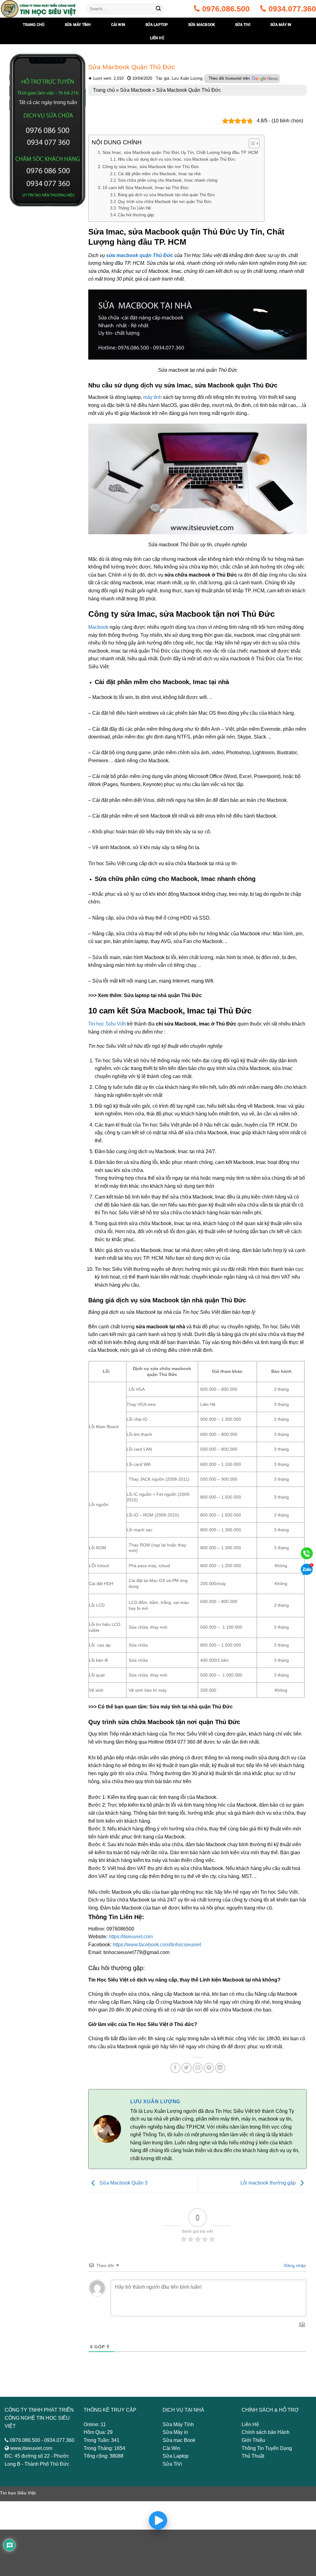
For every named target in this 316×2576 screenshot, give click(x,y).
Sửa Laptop (176, 2456)
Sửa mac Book (179, 2440)
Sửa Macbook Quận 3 (123, 2183)
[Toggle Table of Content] (251, 143)
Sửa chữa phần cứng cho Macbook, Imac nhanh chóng (168, 180)
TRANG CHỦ (34, 25)
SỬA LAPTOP (157, 25)
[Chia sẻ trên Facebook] (175, 2068)
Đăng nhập (294, 2265)
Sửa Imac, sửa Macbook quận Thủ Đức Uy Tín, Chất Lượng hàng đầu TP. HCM (180, 152)
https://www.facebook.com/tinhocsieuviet (157, 1945)
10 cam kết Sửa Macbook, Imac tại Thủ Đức (146, 188)
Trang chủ (104, 90)
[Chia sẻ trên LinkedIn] (220, 2068)
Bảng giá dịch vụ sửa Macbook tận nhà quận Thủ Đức (166, 195)
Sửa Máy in (175, 2432)
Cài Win (171, 2448)
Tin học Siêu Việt (107, 1024)
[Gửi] (158, 9)
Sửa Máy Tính (178, 2424)
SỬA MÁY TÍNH (78, 25)
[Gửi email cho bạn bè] (198, 2068)
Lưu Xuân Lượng (155, 2102)
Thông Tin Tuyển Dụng (267, 2448)
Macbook (98, 627)
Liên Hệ (157, 38)
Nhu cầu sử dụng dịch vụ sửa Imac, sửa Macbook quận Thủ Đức (177, 159)
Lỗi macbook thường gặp (269, 2183)
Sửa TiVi (243, 25)
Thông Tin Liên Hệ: (135, 208)
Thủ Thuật (253, 2456)
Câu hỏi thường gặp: (136, 215)
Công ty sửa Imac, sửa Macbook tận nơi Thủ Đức (151, 167)
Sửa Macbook (202, 25)
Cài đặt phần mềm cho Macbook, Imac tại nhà (159, 174)
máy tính (152, 397)
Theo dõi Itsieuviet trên (230, 78)
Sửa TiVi (172, 2464)
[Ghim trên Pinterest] (209, 2068)
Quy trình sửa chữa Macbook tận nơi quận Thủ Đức (165, 202)
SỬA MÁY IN (281, 25)
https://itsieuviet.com (131, 1937)
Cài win (118, 25)
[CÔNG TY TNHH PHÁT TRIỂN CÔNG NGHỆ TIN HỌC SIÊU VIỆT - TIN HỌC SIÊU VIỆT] (39, 9)
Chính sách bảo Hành (266, 2432)
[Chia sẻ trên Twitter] (187, 2068)
